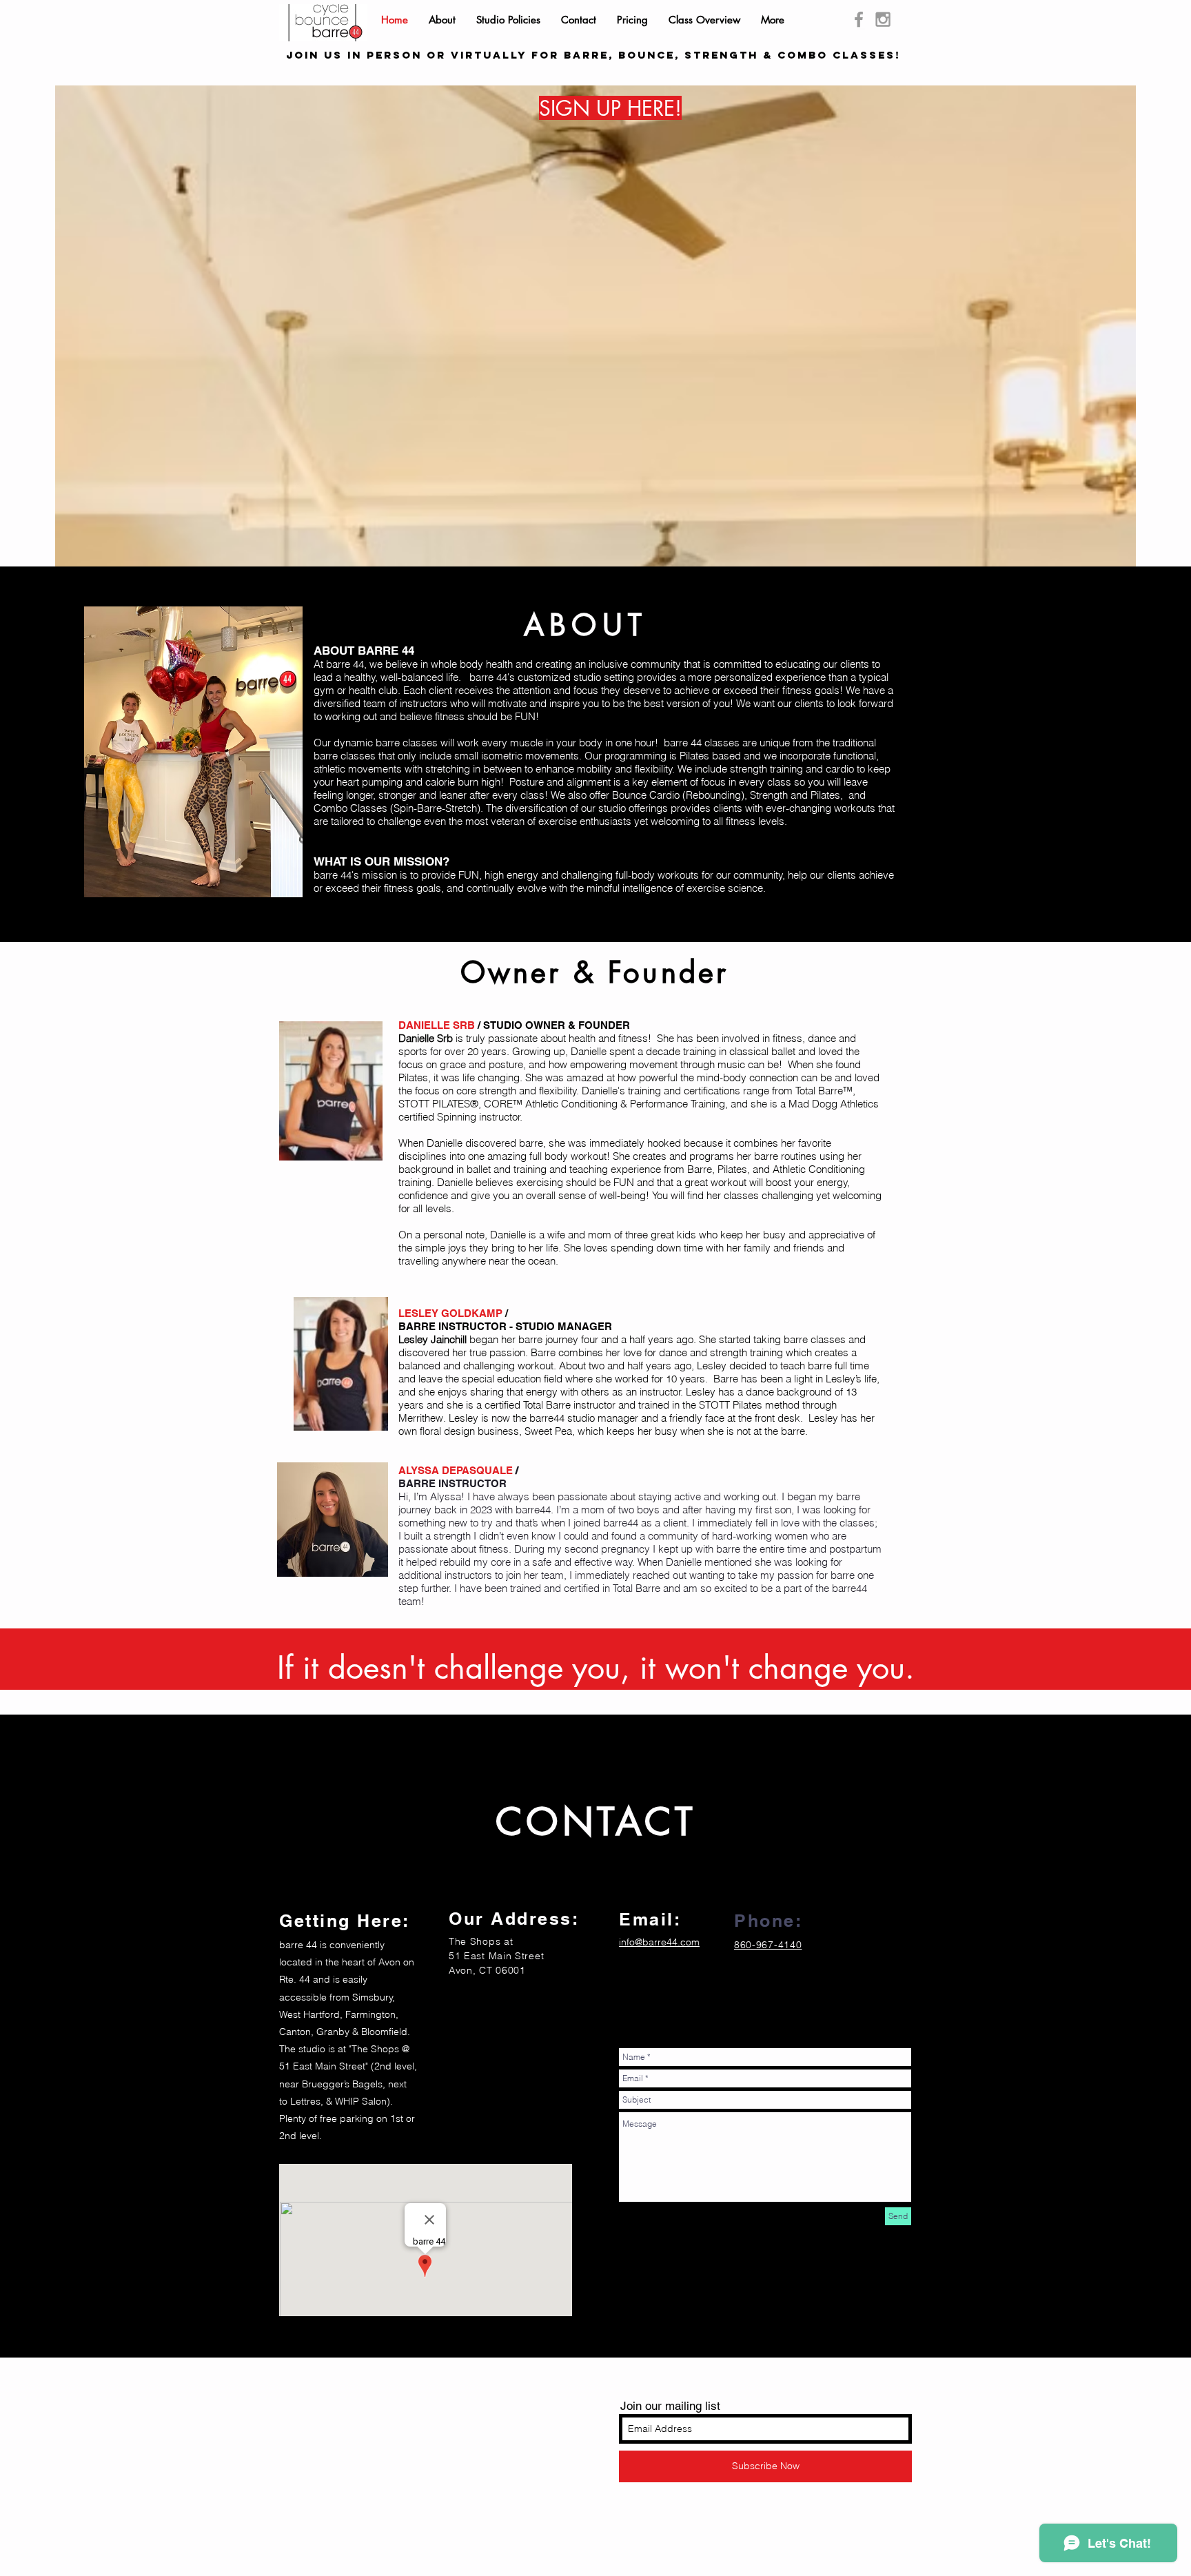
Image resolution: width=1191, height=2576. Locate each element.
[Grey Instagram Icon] (883, 19)
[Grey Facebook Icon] (859, 19)
